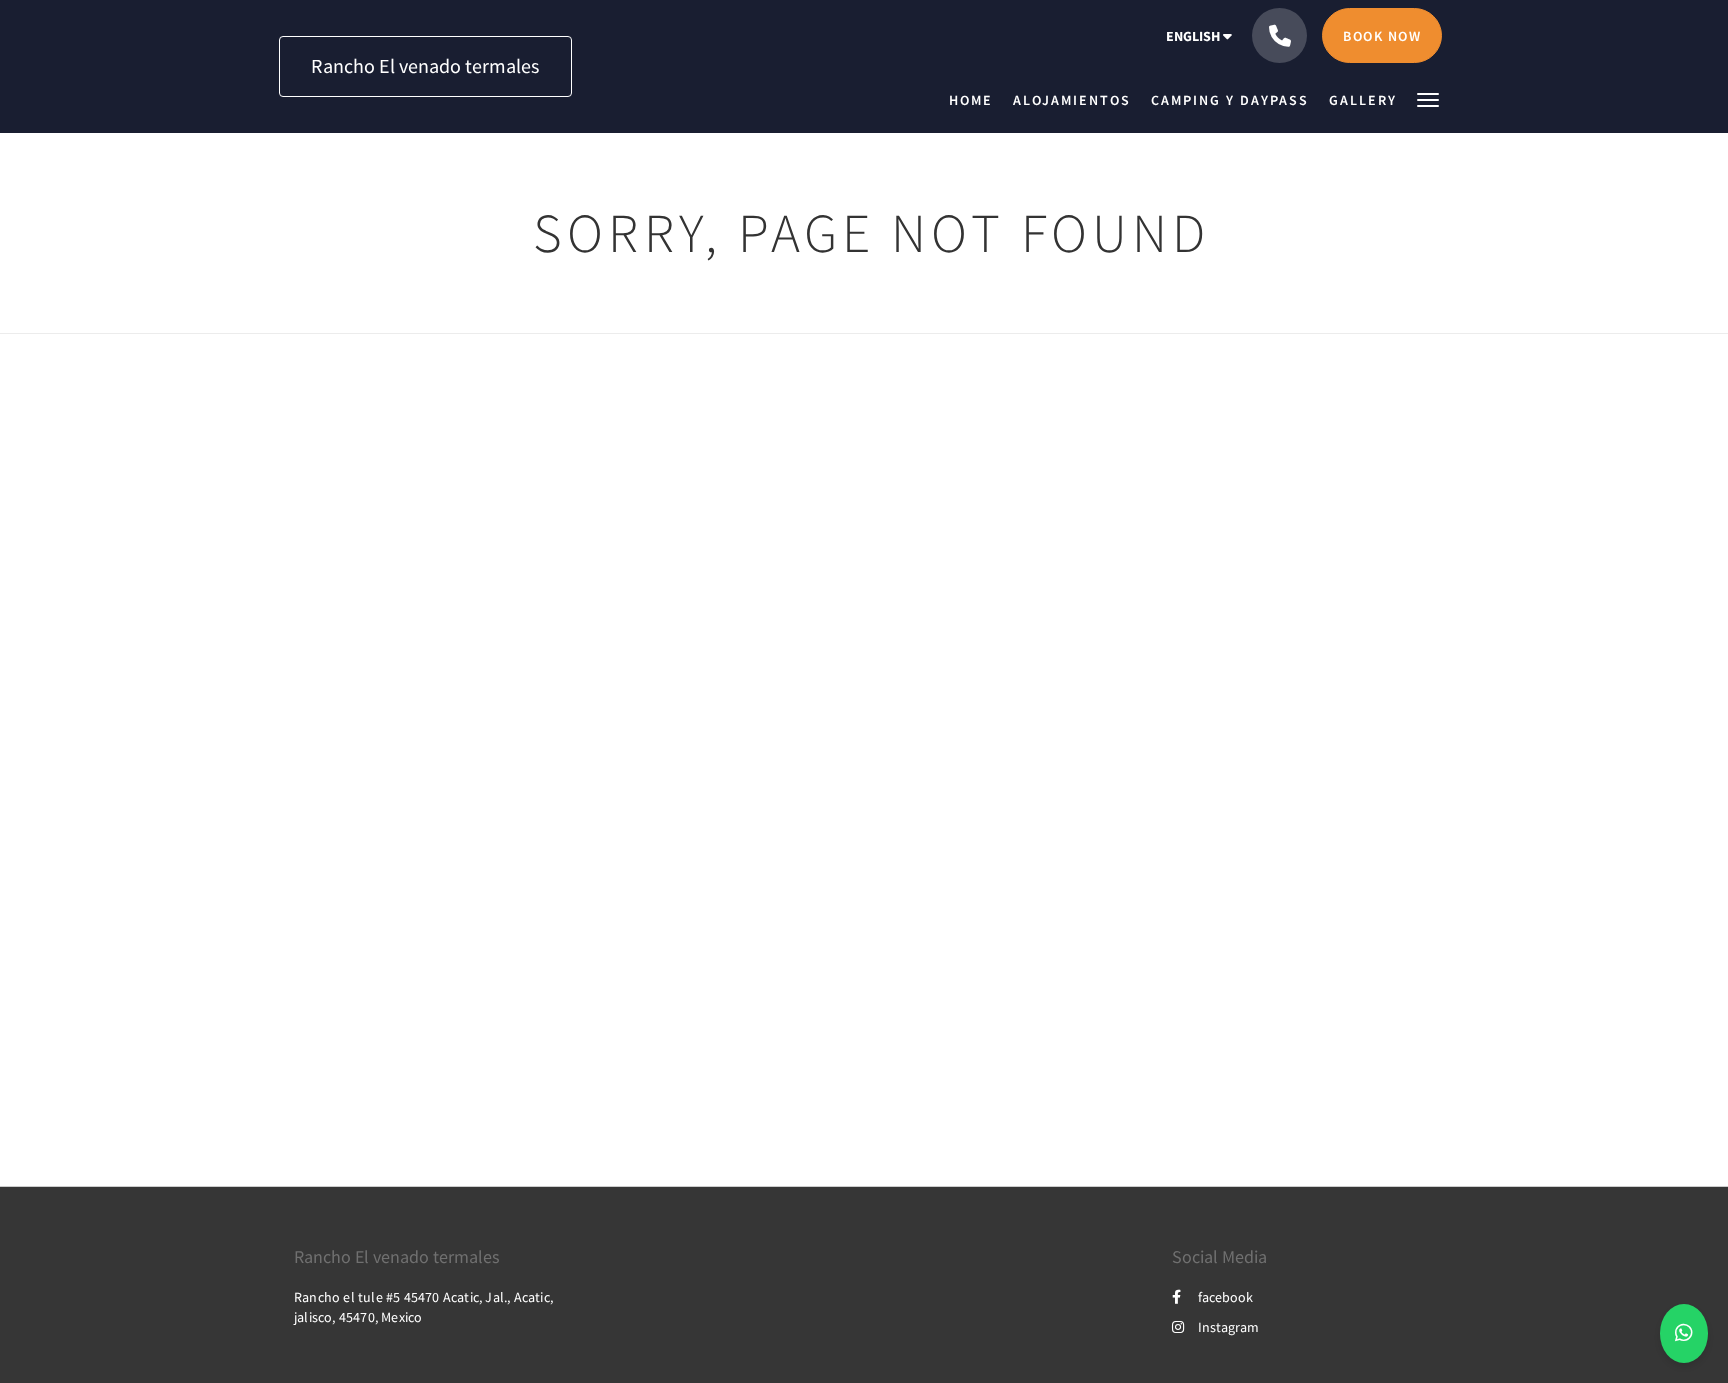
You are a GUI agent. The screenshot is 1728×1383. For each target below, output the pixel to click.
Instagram (1228, 1327)
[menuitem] (976, 100)
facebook (1225, 1297)
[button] (1428, 98)
